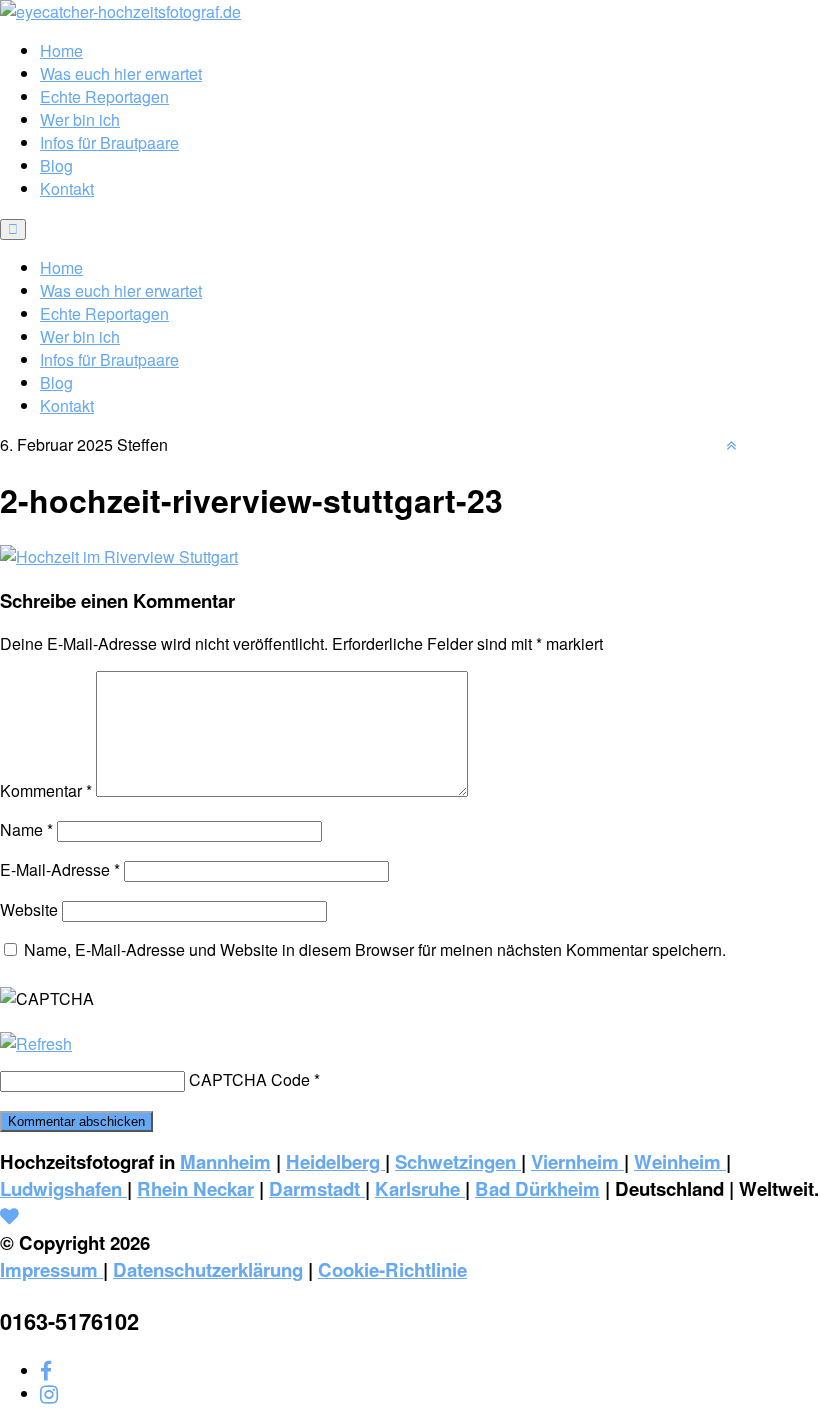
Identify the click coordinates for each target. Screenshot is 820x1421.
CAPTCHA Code (249, 1079)
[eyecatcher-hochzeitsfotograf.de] (120, 11)
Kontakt (67, 188)
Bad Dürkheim (537, 1188)
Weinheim (680, 1161)
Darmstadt (317, 1188)
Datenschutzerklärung (208, 1269)
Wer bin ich (80, 119)
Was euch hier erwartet (121, 73)
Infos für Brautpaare (109, 142)
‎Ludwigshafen (63, 1188)
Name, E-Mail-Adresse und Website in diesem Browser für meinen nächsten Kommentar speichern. (375, 949)
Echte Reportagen (104, 96)
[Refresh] (36, 1043)
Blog (56, 165)
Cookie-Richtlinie (392, 1269)
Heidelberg (335, 1161)
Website (29, 909)
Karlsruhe (420, 1188)
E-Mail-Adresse (60, 869)
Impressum (51, 1269)
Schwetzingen (458, 1161)
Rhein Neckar (195, 1188)
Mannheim (225, 1161)
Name (26, 829)
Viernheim (577, 1161)
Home (61, 50)
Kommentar (46, 790)
